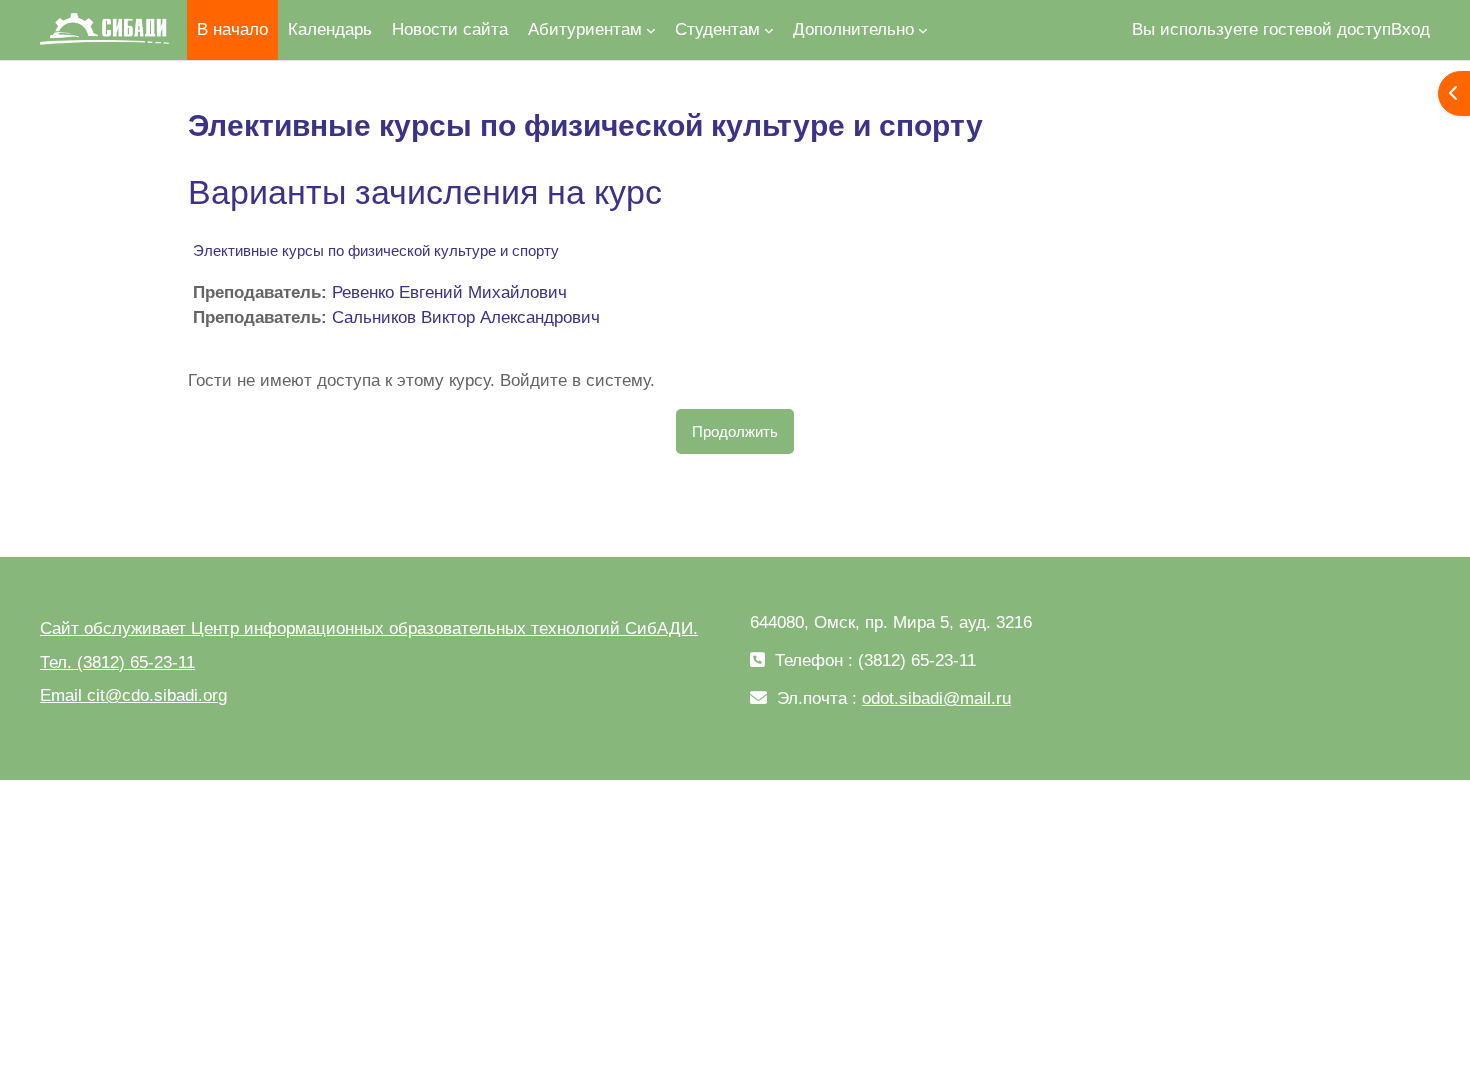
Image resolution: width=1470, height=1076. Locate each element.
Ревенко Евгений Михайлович (449, 292)
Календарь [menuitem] (330, 29)
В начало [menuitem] (232, 29)
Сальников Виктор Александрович (466, 317)
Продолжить (735, 431)
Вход (1410, 29)
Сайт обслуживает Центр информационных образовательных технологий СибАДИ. (369, 628)
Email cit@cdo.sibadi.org (133, 695)
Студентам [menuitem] (717, 29)
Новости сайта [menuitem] (450, 29)
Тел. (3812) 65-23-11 (117, 662)
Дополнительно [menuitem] (853, 29)
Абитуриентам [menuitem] (585, 29)
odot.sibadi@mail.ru (936, 698)
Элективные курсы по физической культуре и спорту (376, 250)
